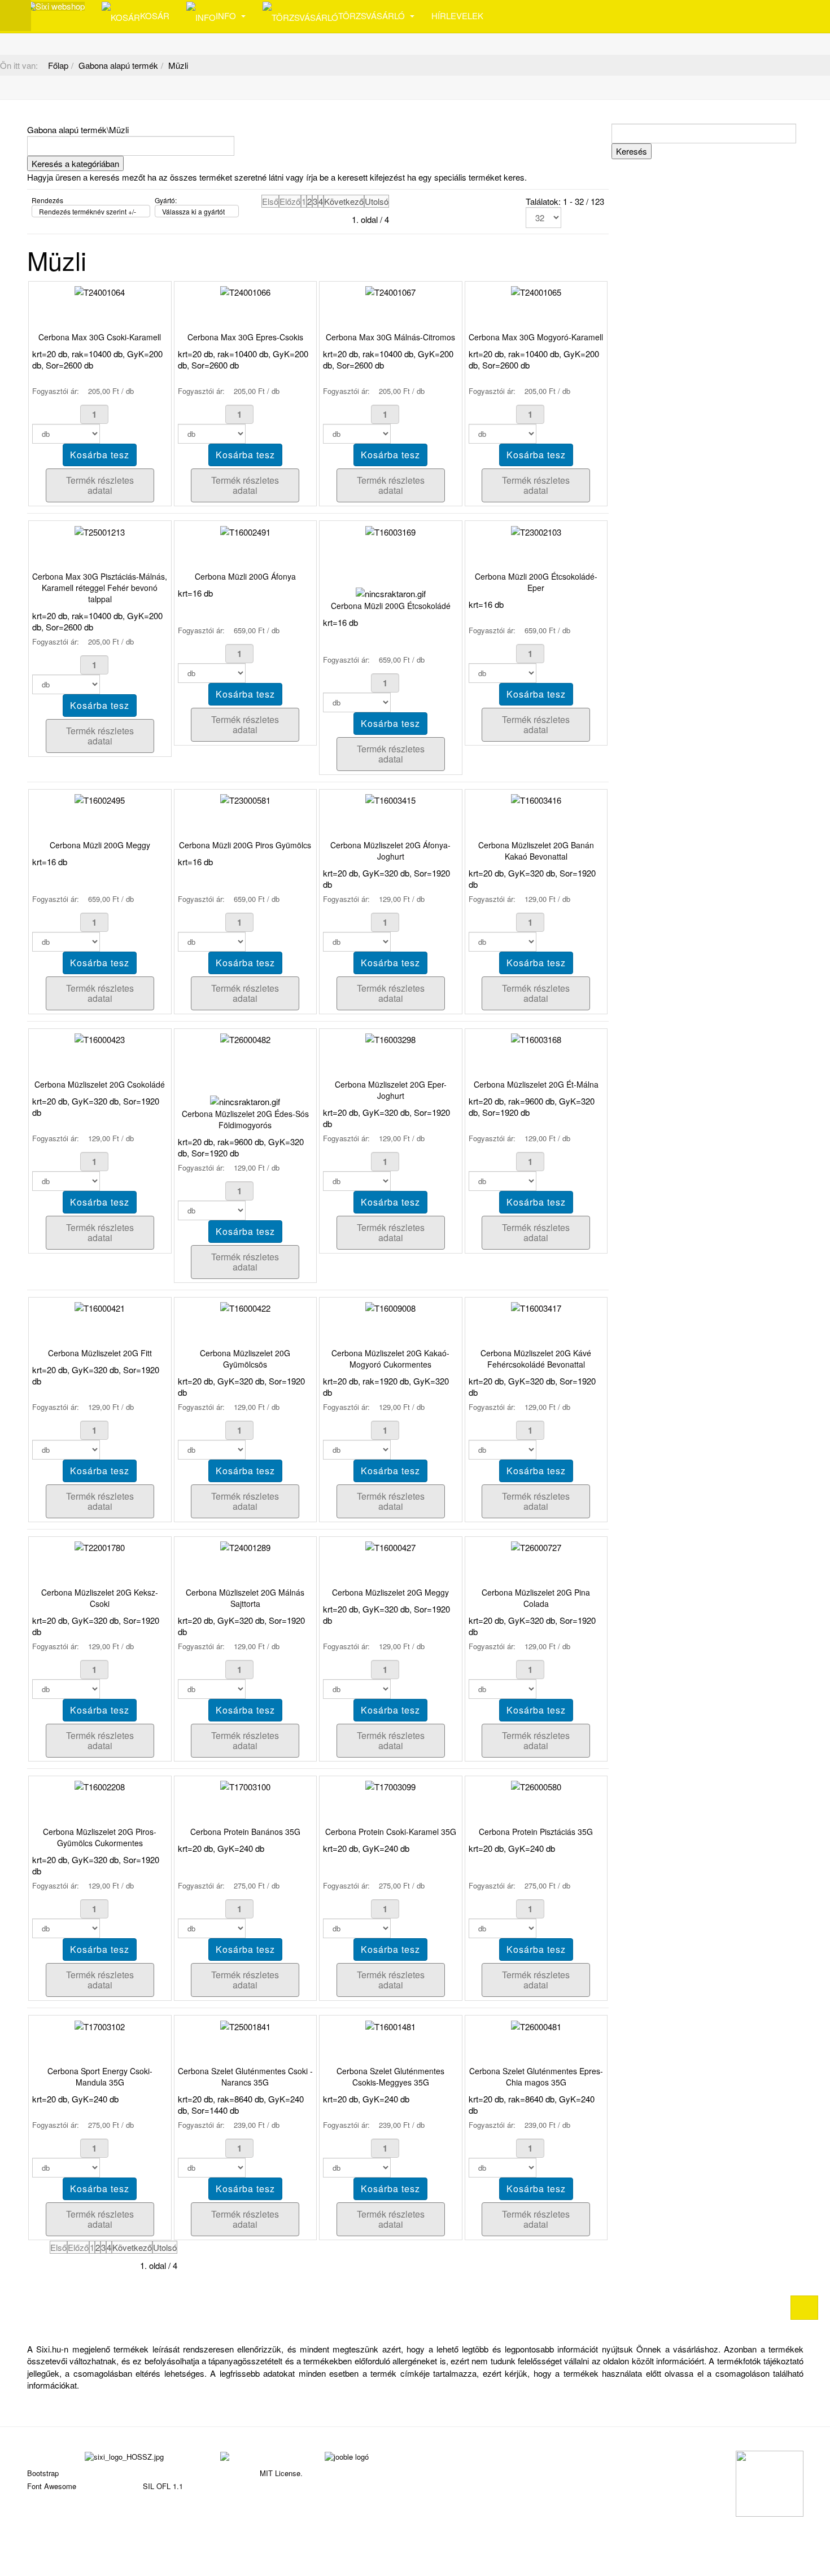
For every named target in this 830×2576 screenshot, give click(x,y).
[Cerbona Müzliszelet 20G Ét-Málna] (536, 1038)
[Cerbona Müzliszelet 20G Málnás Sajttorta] (245, 1546)
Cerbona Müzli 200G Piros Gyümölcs (245, 845)
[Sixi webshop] (56, 6)
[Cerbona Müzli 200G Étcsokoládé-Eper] (536, 530)
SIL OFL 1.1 (163, 2486)
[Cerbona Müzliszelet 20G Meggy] (390, 1546)
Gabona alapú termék (118, 65)
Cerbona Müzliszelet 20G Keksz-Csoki (100, 1598)
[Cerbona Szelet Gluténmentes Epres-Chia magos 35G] (536, 2025)
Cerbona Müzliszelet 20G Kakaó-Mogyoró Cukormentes (390, 1359)
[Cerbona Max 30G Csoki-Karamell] (100, 291)
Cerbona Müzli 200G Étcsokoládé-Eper (536, 582)
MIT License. (281, 2473)
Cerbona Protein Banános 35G (245, 1832)
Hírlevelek (457, 16)
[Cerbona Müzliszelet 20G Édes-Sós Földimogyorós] (245, 1038)
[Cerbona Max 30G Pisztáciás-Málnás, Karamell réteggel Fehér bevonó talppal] (100, 530)
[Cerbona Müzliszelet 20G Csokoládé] (100, 1038)
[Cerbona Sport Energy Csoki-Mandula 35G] (100, 2025)
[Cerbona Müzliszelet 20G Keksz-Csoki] (100, 1546)
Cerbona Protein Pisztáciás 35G (536, 1832)
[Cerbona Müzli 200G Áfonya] (245, 530)
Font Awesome (52, 2486)
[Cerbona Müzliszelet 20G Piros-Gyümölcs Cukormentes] (100, 1786)
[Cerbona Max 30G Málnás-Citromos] (390, 291)
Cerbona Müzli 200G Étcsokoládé (391, 606)
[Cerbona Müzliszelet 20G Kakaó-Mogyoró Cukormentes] (390, 1307)
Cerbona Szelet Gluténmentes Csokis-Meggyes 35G (390, 2076)
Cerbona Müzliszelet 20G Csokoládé (100, 1084)
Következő (344, 201)
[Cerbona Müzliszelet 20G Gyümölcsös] (245, 1307)
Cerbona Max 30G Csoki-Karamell (100, 337)
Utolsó (377, 201)
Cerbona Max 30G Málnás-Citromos (390, 337)
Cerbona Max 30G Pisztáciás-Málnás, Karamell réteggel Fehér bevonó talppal (100, 588)
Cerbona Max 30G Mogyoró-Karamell (536, 337)
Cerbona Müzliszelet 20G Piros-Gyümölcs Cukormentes (100, 1837)
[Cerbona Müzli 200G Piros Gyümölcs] (245, 799)
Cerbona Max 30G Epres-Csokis (245, 337)
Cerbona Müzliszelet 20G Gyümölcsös (245, 1359)
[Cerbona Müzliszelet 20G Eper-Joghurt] (390, 1038)
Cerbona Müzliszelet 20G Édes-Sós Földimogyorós (245, 1119)
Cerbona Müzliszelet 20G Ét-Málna (536, 1084)
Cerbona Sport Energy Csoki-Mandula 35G (100, 2076)
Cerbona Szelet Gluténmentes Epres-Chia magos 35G (536, 2076)
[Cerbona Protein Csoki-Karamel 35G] (390, 1786)
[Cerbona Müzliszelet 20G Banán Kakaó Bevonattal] (536, 799)
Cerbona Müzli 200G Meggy (100, 845)
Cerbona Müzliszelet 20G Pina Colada (536, 1598)
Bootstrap (43, 2473)
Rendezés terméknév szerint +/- (88, 211)
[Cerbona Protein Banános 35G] (245, 1786)
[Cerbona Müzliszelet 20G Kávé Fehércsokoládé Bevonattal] (536, 1307)
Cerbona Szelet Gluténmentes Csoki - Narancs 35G (245, 2076)
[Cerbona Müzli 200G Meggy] (100, 799)
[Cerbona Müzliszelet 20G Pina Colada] (536, 1546)
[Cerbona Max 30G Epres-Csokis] (245, 291)
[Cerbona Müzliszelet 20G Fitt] (100, 1307)
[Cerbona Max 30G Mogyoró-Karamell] (536, 291)
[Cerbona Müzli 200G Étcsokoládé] (390, 530)
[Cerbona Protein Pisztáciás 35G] (536, 1786)
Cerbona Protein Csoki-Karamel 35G (391, 1832)
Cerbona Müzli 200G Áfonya (245, 576)
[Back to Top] (804, 2308)
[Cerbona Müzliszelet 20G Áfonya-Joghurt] (390, 799)
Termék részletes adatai (100, 485)
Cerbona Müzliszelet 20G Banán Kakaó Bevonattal (536, 851)
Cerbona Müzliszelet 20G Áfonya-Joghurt (390, 851)
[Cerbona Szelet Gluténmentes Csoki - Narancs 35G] (245, 2025)
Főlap (58, 65)
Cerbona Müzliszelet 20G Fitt (100, 1353)
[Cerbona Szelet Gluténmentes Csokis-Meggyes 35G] (390, 2025)
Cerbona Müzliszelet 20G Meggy (390, 1592)
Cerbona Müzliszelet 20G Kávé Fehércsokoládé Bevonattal (536, 1359)
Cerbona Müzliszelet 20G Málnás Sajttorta (245, 1598)
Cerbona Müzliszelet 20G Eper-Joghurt (391, 1090)
